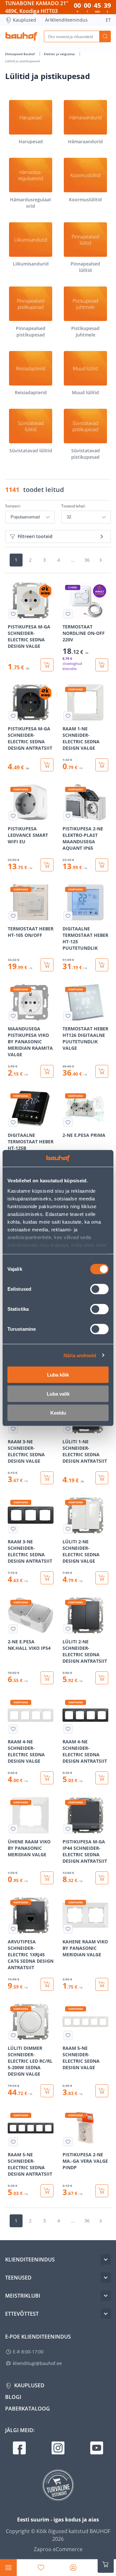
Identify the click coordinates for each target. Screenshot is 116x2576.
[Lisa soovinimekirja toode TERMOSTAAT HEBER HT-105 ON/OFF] (13, 916)
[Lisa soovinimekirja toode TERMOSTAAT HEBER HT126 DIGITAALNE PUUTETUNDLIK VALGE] (68, 1016)
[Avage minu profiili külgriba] (73, 2568)
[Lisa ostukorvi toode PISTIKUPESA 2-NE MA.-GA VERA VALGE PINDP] (102, 2191)
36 (87, 560)
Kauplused (24, 20)
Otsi (105, 36)
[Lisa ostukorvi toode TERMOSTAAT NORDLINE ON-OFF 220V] (102, 665)
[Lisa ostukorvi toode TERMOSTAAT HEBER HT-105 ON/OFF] (47, 965)
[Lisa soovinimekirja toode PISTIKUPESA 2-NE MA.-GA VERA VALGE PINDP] (68, 2142)
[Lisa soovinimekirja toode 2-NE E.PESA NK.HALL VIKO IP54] (13, 1629)
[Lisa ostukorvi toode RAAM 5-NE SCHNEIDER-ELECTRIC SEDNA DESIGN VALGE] (102, 2091)
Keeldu (58, 1413)
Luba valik (58, 1394)
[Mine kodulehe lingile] (21, 36)
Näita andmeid (80, 1355)
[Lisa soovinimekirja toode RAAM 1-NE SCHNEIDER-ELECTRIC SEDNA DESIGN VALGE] (68, 716)
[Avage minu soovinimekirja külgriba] (41, 2568)
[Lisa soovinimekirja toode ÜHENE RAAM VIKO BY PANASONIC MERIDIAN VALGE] (13, 1829)
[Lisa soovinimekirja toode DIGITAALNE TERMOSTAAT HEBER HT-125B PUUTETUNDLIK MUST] (13, 1122)
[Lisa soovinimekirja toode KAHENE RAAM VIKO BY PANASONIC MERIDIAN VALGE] (68, 1929)
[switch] (99, 1289)
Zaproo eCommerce (58, 2549)
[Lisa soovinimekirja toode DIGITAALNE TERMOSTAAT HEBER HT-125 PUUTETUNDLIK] (68, 916)
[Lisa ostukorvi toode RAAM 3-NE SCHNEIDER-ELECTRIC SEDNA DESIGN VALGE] (47, 1478)
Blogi (13, 2397)
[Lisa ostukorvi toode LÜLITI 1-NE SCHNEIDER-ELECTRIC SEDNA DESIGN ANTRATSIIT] (102, 1478)
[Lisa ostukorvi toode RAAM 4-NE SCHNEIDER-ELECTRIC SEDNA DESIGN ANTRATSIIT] (102, 1778)
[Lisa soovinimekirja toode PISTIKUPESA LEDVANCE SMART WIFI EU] (13, 816)
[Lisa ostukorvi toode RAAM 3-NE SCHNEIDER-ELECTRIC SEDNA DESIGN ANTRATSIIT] (47, 1578)
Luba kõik (58, 1375)
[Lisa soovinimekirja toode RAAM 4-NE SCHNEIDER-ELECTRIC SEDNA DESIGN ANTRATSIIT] (68, 1729)
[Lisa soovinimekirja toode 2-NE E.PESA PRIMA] (68, 1122)
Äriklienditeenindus (66, 20)
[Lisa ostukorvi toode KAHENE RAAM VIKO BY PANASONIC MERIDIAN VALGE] (102, 1984)
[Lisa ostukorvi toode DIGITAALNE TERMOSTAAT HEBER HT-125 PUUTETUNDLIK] (102, 965)
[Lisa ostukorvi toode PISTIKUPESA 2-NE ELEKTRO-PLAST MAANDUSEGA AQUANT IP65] (102, 865)
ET (108, 20)
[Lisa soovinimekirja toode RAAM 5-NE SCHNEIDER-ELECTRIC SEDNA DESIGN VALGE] (68, 2035)
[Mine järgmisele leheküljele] (101, 560)
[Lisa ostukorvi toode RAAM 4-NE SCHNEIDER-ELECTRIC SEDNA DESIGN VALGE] (47, 1778)
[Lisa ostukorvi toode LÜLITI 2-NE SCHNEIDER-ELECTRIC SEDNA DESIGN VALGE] (102, 1578)
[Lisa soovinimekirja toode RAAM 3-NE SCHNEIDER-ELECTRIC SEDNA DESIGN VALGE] (13, 1429)
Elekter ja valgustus (60, 54)
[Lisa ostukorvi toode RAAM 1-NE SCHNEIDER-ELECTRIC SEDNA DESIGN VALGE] (102, 765)
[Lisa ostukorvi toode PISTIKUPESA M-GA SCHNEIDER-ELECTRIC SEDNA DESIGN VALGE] (47, 665)
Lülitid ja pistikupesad (22, 61)
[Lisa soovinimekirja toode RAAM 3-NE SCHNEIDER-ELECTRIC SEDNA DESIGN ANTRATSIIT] (13, 1529)
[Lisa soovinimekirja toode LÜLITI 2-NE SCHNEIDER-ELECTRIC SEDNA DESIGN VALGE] (68, 1529)
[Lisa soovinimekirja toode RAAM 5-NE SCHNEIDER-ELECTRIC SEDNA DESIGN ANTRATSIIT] (13, 2142)
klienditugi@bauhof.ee (37, 2363)
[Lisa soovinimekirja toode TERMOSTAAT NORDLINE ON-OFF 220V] (68, 614)
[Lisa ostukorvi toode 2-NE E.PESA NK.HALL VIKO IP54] (47, 1678)
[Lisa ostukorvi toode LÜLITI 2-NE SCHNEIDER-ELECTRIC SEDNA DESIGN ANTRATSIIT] (102, 1678)
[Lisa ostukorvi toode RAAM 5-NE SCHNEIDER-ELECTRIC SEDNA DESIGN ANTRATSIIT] (47, 2191)
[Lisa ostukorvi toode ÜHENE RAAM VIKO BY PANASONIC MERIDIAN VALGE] (47, 1878)
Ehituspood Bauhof (20, 54)
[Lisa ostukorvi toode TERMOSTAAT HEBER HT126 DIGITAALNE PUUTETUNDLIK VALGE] (102, 1071)
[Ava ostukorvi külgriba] (106, 2564)
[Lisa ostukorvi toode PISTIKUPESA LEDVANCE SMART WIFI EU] (47, 865)
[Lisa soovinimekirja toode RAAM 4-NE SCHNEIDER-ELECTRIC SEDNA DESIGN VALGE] (13, 1729)
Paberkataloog (28, 2409)
